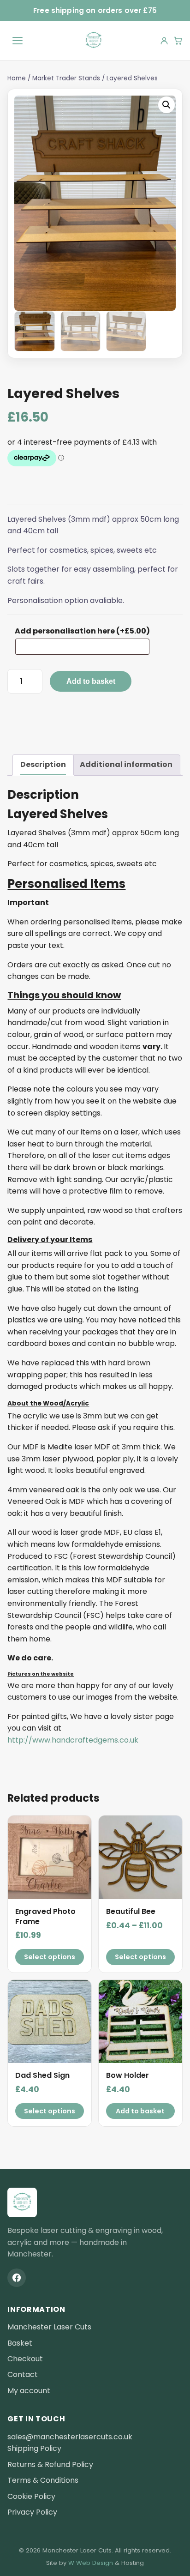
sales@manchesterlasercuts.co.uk (70, 2437)
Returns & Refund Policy (50, 2464)
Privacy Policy (32, 2512)
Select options (50, 1957)
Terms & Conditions (43, 2480)
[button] (166, 105)
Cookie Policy (31, 2496)
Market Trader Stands (66, 78)
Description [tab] (43, 764)
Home (17, 78)
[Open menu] (18, 41)
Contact (23, 2374)
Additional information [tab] (126, 764)
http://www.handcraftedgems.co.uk (73, 1740)
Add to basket (91, 681)
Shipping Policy (34, 2448)
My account (29, 2391)
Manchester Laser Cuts (49, 2327)
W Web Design (91, 2563)
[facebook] (17, 2278)
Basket (20, 2343)
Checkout (25, 2359)
